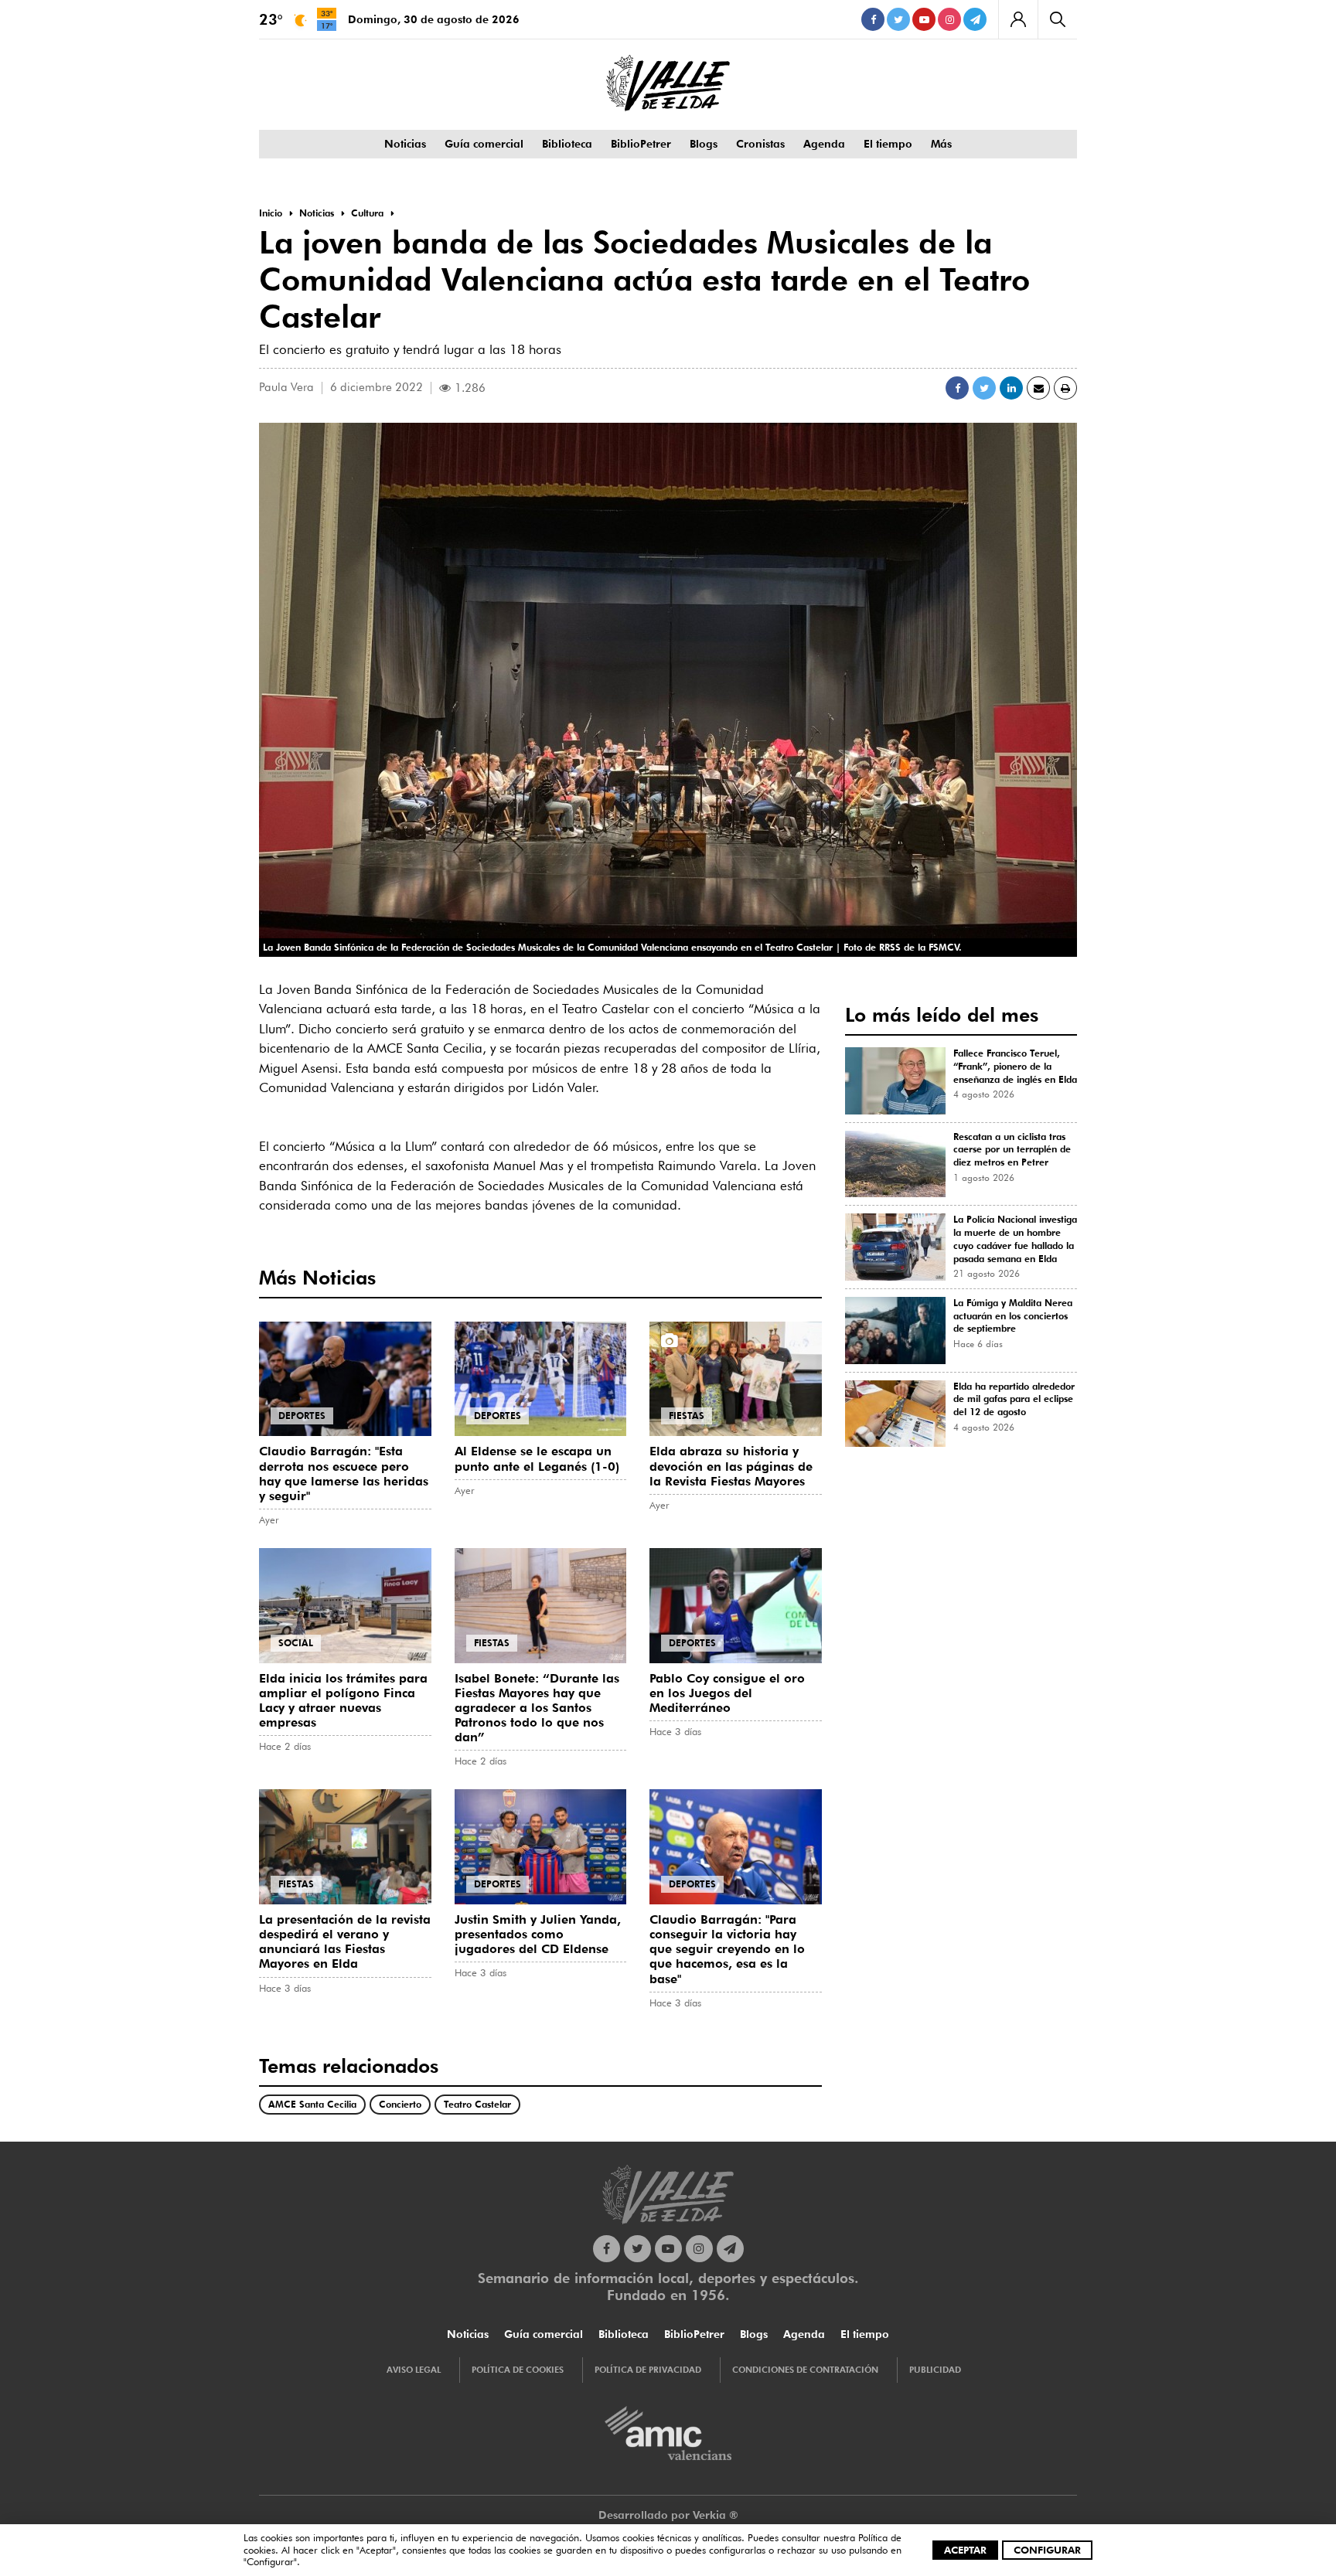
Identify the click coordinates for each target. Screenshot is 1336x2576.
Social (296, 1643)
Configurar (1047, 2550)
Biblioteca (567, 144)
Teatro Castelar (477, 2104)
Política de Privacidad (648, 2370)
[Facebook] (873, 19)
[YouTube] (924, 19)
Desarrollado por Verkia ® (668, 2515)
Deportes (302, 1416)
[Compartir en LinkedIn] (1011, 388)
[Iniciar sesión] (1018, 19)
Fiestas (687, 1416)
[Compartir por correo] (1038, 388)
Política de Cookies (518, 2370)
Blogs (704, 144)
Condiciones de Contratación (805, 2370)
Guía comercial (484, 144)
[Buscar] (1057, 19)
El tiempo (888, 144)
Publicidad (935, 2370)
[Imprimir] (1065, 388)
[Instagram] (949, 19)
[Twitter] (898, 19)
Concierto (400, 2104)
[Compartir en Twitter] (984, 388)
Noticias (405, 144)
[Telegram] (975, 19)
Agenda (824, 144)
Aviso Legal (414, 2370)
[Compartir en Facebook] (957, 388)
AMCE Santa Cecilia (312, 2104)
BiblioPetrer (641, 144)
